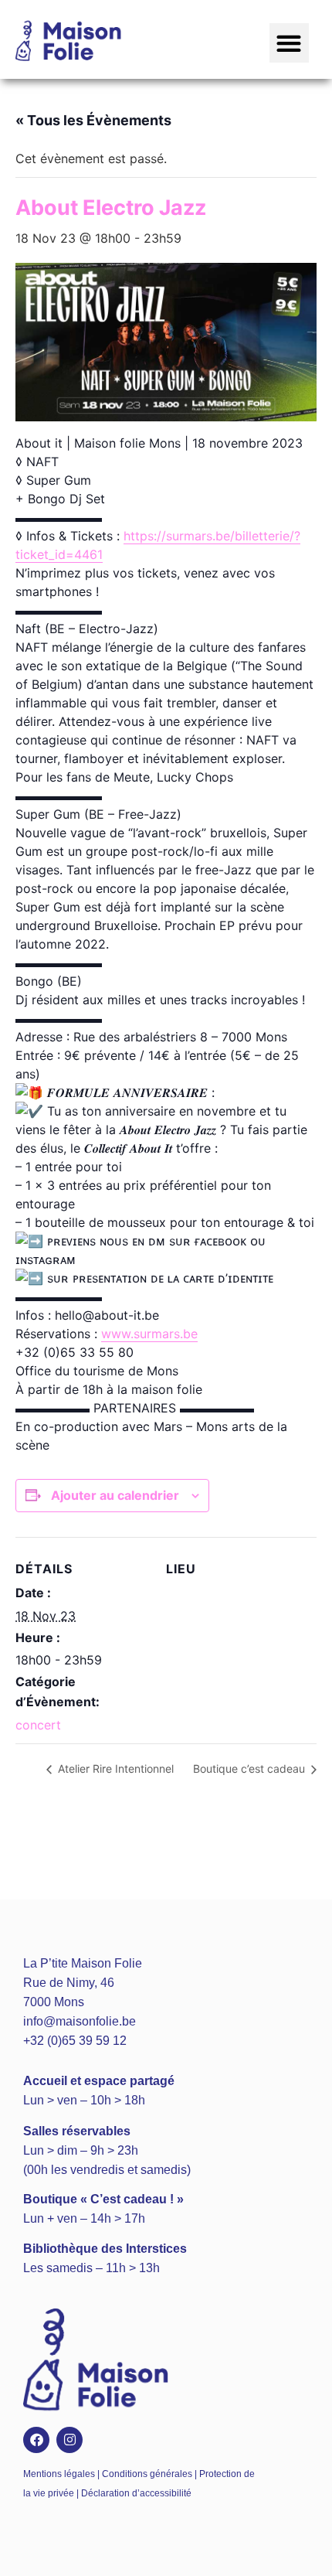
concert (38, 1725)
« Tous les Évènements (93, 120)
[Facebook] (36, 2440)
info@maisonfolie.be (80, 2021)
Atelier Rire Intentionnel (114, 1768)
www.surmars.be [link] (149, 1334)
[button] (289, 43)
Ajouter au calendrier (115, 1495)
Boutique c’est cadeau (251, 1768)
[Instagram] (69, 2440)
